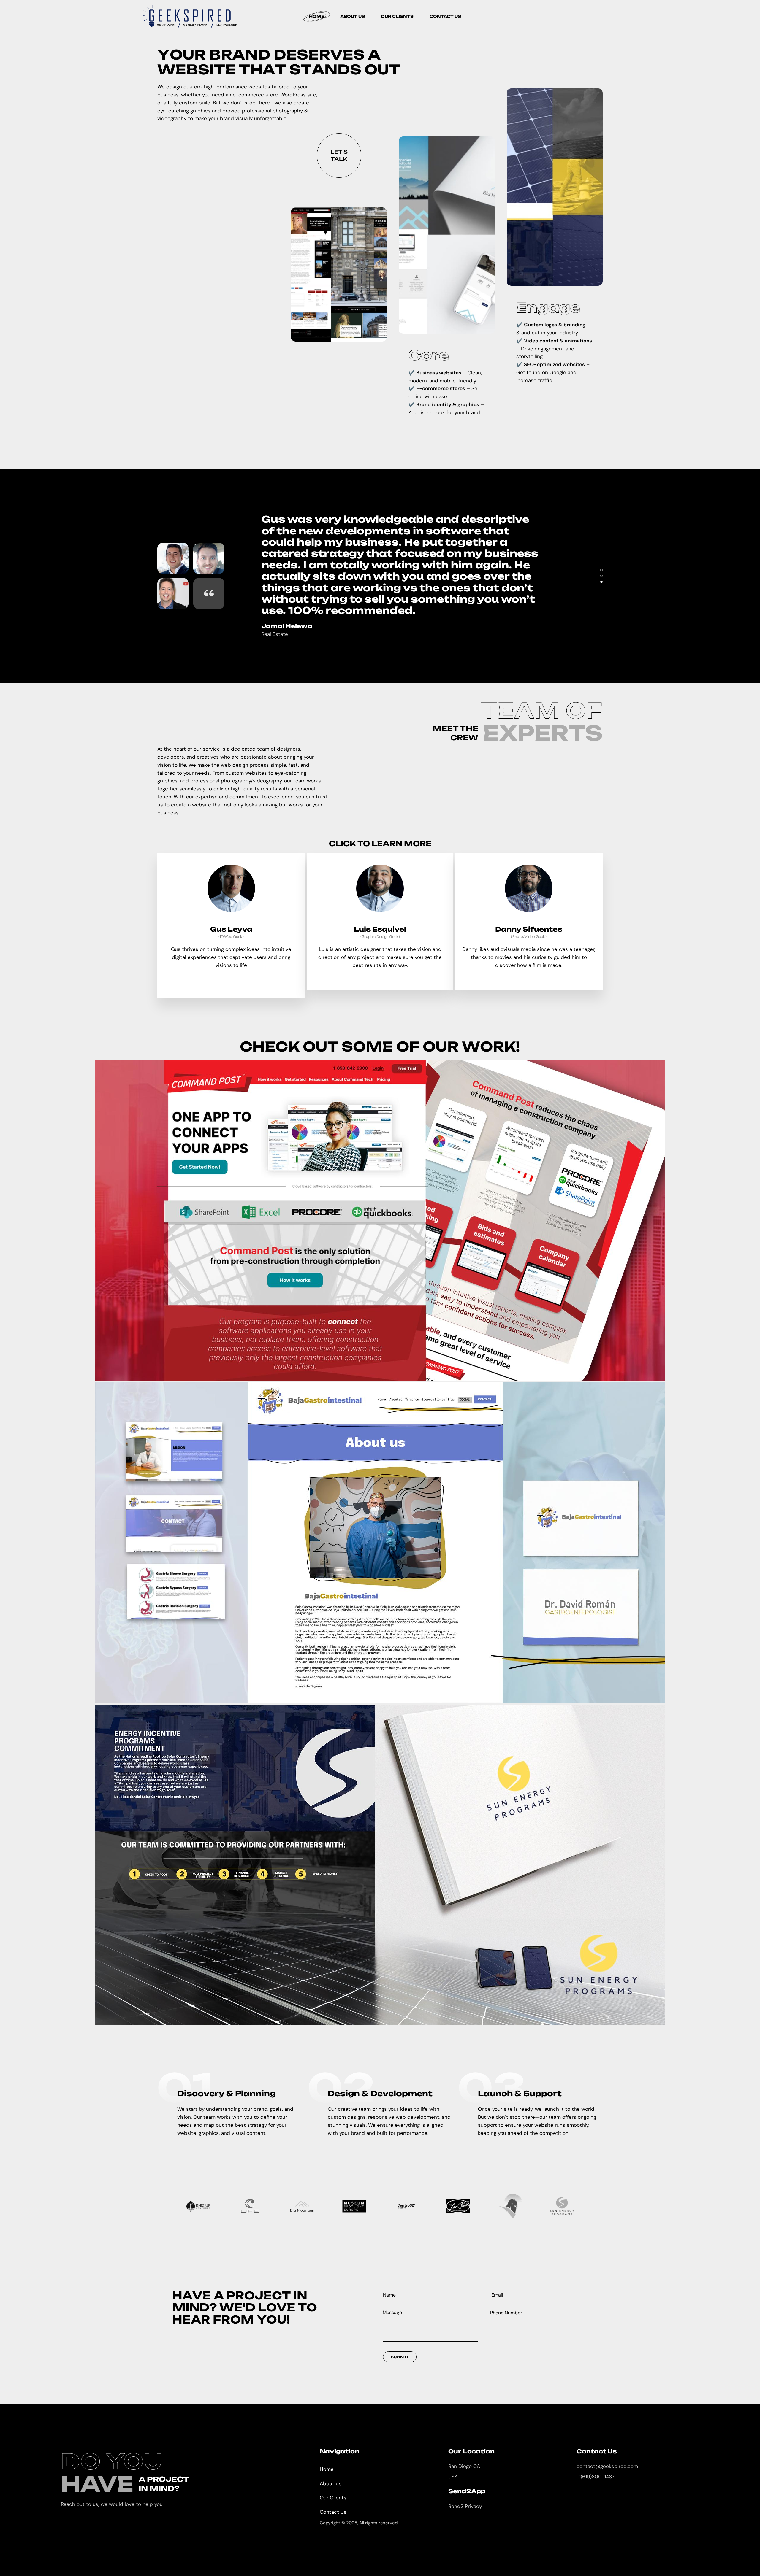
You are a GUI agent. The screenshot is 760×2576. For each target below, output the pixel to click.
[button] (601, 570)
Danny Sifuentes (529, 929)
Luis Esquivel (380, 929)
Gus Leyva (231, 929)
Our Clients (333, 2498)
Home (327, 2469)
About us (331, 2483)
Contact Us (333, 2512)
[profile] (231, 922)
